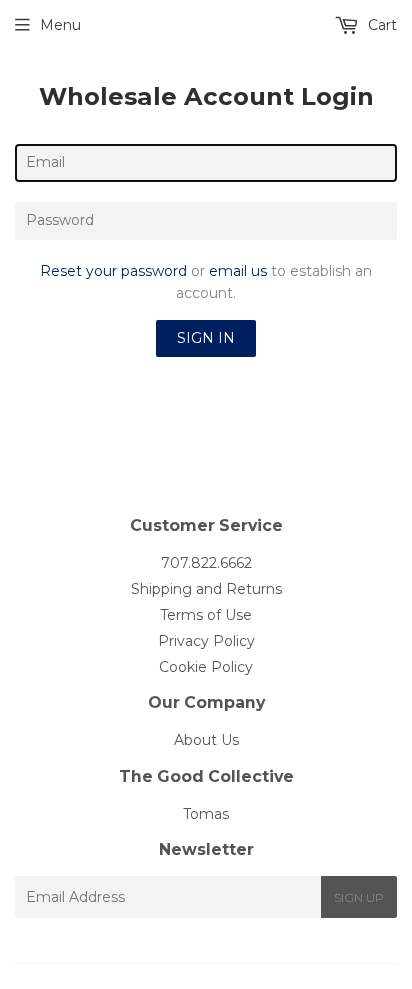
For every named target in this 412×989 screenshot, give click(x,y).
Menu (60, 25)
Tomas (206, 814)
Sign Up (359, 897)
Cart (380, 25)
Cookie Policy (206, 667)
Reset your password (113, 271)
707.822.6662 (206, 563)
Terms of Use (206, 615)
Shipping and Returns (206, 589)
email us (238, 271)
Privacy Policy (206, 641)
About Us (206, 740)
